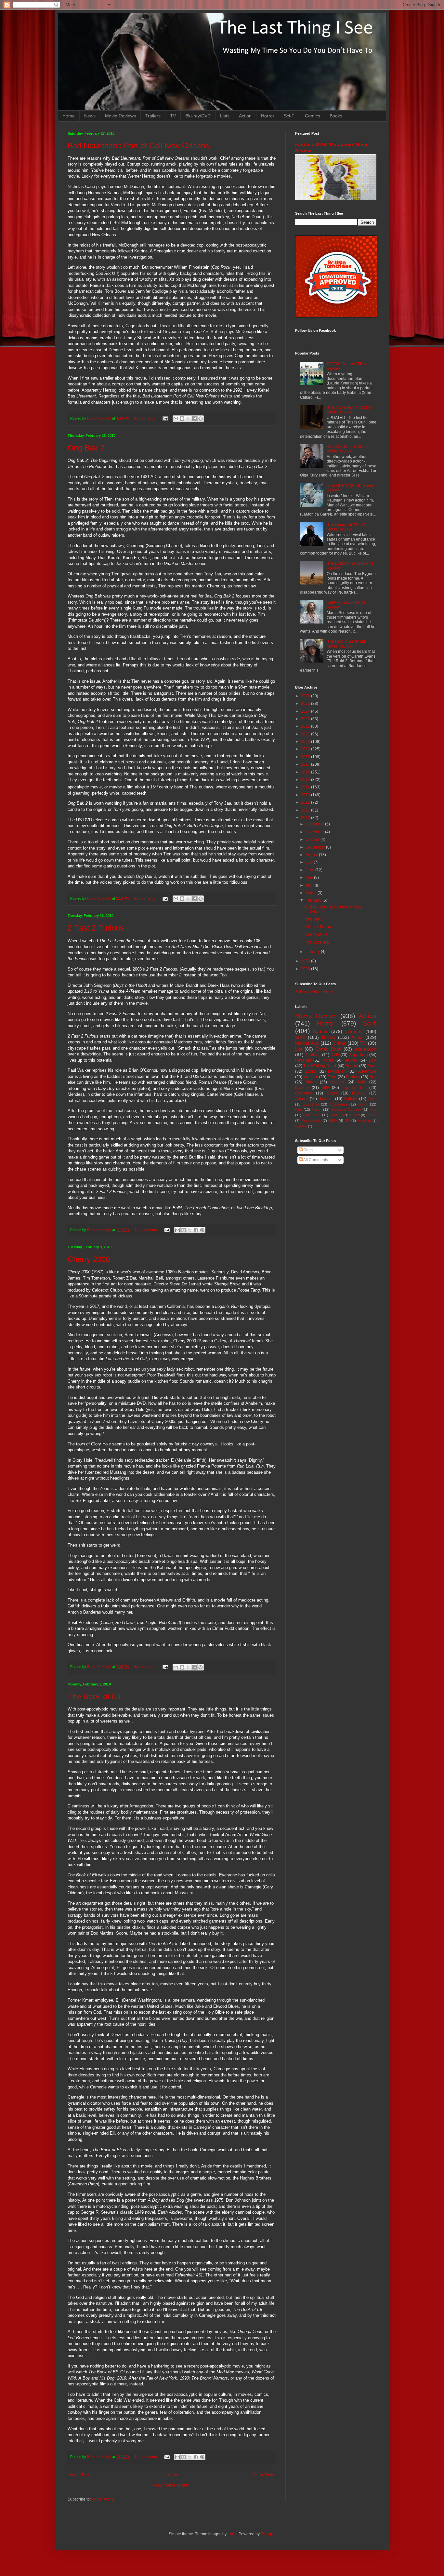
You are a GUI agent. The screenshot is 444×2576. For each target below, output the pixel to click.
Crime (339, 1043)
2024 (306, 711)
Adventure (367, 1071)
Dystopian (337, 1071)
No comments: (145, 418)
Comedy (354, 1031)
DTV (372, 1060)
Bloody (363, 1104)
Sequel (352, 1066)
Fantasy (353, 1077)
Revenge (303, 1060)
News (90, 116)
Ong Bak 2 (86, 448)
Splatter (337, 1082)
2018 (306, 757)
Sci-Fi (290, 116)
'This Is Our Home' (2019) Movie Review (349, 410)
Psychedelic (311, 1120)
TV (173, 116)
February (314, 900)
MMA (333, 1120)
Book (372, 1066)
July (310, 862)
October (313, 839)
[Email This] (176, 419)
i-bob (232, 2534)
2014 (306, 787)
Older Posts (264, 2475)
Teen (332, 1077)
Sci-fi (370, 1023)
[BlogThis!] (182, 419)
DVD (335, 1055)
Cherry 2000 (89, 1259)
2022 (306, 726)
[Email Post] (165, 418)
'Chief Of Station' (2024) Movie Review (347, 449)
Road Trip (337, 1115)
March (312, 893)
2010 (306, 818)
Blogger (268, 2534)
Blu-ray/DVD (198, 116)
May (310, 878)
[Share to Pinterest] (201, 419)
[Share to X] (188, 419)
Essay (371, 1115)
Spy (373, 1077)
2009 (306, 961)
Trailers (153, 116)
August (312, 855)
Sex (373, 1109)
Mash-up (364, 1121)
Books (336, 116)
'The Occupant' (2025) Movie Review (346, 527)
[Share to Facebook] (194, 419)
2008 (306, 969)
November (315, 832)
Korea (328, 1060)
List (299, 1049)
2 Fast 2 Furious (96, 928)
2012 (306, 802)
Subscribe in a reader (314, 992)
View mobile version (172, 2485)
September (316, 847)
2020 (306, 742)
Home (69, 116)
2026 (306, 696)
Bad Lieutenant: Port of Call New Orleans (138, 146)
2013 (306, 795)
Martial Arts (307, 1043)
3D (347, 1120)
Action (245, 116)
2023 (306, 719)
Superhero (359, 1055)
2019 (306, 749)
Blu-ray (351, 1060)
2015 (306, 780)
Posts (308, 1150)
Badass (321, 1031)
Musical (359, 1093)
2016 (306, 772)
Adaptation (365, 1049)
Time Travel (312, 1115)
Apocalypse (339, 1104)
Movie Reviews (120, 116)
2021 (306, 734)
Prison (316, 1109)
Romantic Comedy (346, 1109)
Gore (372, 1099)
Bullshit (351, 1099)
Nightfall (301, 1126)
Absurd (301, 1099)
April (310, 885)
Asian (357, 1037)
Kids (299, 1109)
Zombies (313, 1055)
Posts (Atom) (103, 2499)
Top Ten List (354, 1088)
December (315, 824)
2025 (306, 704)
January (313, 952)
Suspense (311, 1104)
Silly (325, 1088)
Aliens (311, 1082)
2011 (306, 810)
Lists (225, 116)
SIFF (300, 1037)
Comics (313, 116)
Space (332, 1093)
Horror (268, 116)
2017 (306, 764)
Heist (356, 1115)
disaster (326, 1099)
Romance (304, 1093)
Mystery (302, 1088)
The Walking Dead (320, 1066)
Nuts (362, 1082)
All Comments (315, 1160)
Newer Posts (80, 2475)
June (310, 870)
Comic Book (328, 1049)
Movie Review (316, 1016)
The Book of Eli (94, 1696)
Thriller (328, 1037)
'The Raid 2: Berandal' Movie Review (346, 644)
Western (311, 1077)
